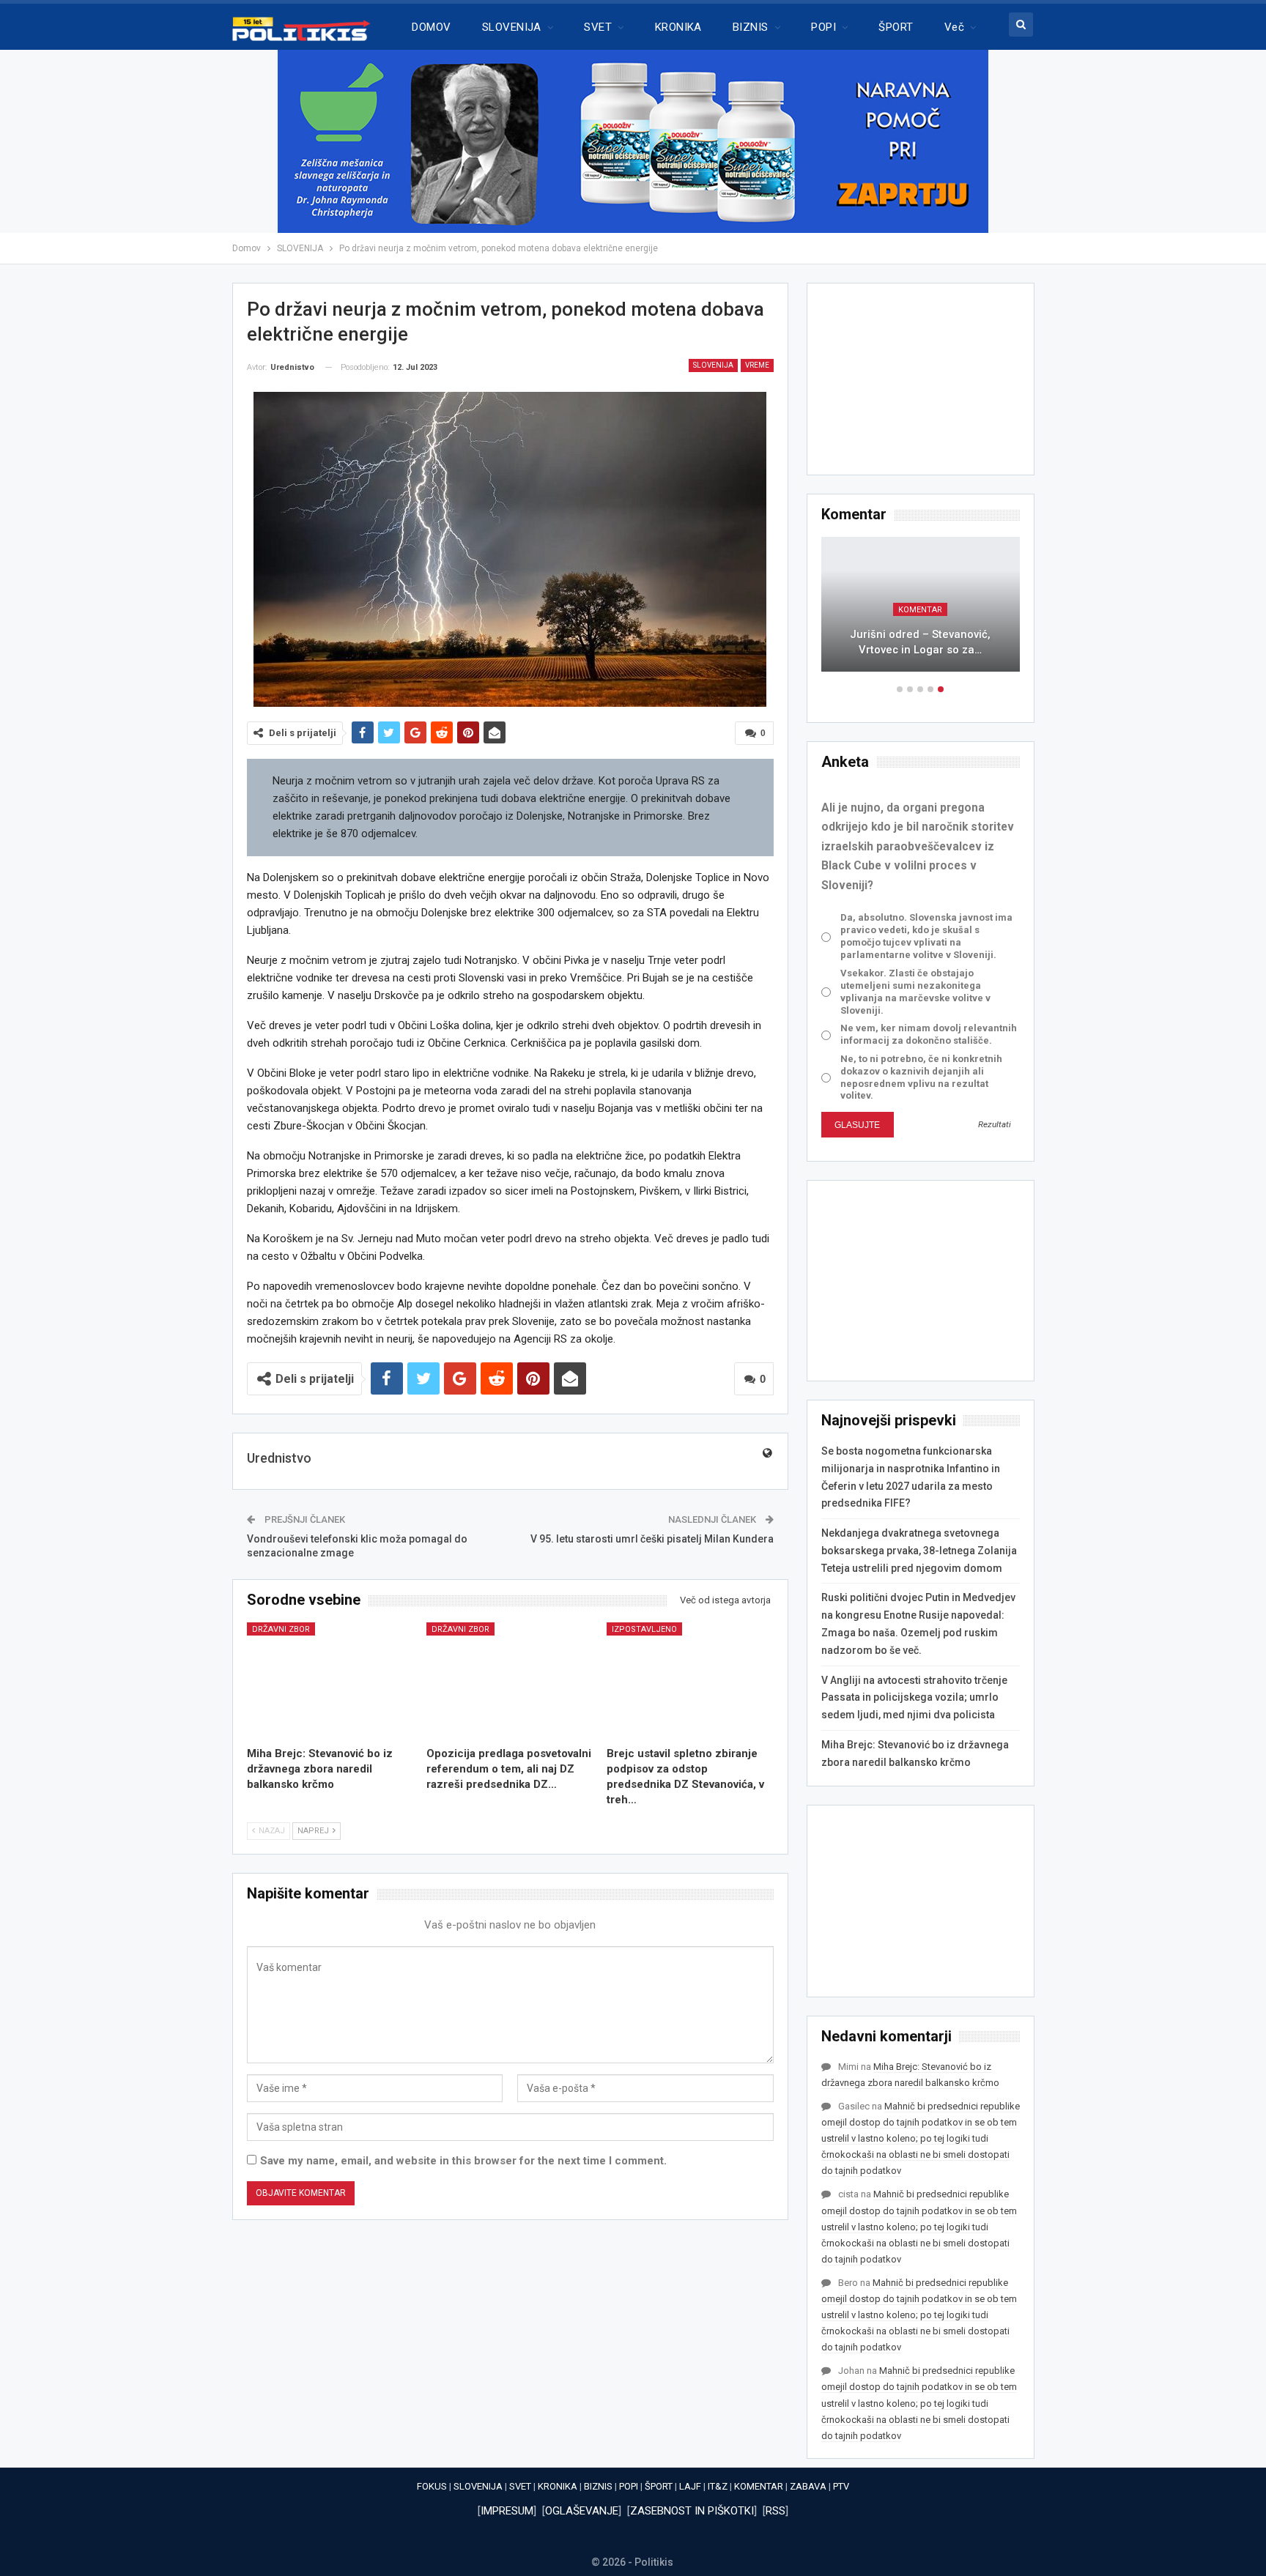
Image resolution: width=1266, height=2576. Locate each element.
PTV (841, 2486)
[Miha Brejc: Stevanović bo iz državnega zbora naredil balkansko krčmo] (330, 1681)
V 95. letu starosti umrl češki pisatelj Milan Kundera (652, 1539)
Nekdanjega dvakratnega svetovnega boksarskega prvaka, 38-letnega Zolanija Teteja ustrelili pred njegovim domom (919, 1551)
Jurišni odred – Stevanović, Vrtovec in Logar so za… (920, 642)
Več (954, 27)
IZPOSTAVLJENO (644, 1629)
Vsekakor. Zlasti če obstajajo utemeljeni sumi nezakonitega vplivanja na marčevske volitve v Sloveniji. (915, 992)
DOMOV (431, 27)
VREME (757, 365)
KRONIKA (678, 27)
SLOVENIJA (512, 27)
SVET (598, 27)
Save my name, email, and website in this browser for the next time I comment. (463, 2161)
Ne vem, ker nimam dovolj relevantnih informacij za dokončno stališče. (929, 1034)
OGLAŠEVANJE (582, 2511)
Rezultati (995, 1124)
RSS (775, 2511)
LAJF (690, 2486)
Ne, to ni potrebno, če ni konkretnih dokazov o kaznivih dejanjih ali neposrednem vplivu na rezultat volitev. (921, 1077)
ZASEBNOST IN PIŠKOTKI (692, 2511)
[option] (921, 612)
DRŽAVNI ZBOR (281, 1629)
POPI (823, 27)
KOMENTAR (920, 610)
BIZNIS (751, 27)
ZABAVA (808, 2486)
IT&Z (718, 2486)
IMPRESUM (507, 2511)
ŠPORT (896, 27)
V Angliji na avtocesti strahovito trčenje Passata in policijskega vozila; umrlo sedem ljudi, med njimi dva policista (914, 1698)
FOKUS (432, 2486)
